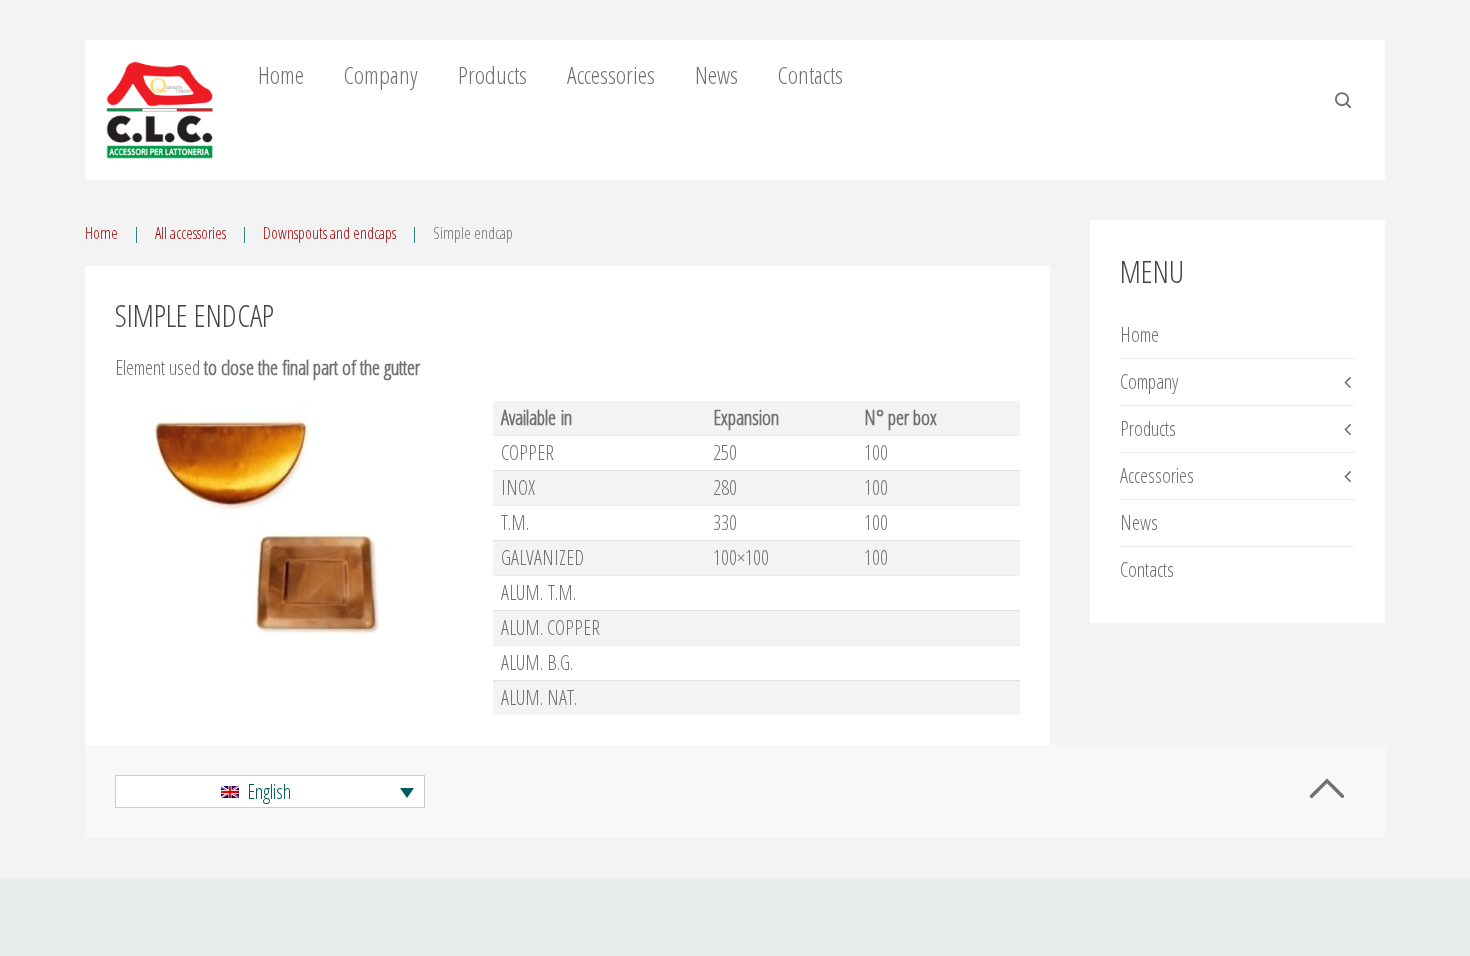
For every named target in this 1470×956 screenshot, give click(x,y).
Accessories (611, 75)
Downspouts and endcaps (329, 233)
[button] (270, 792)
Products (492, 75)
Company (381, 75)
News (716, 75)
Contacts (810, 75)
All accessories (190, 233)
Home (281, 75)
